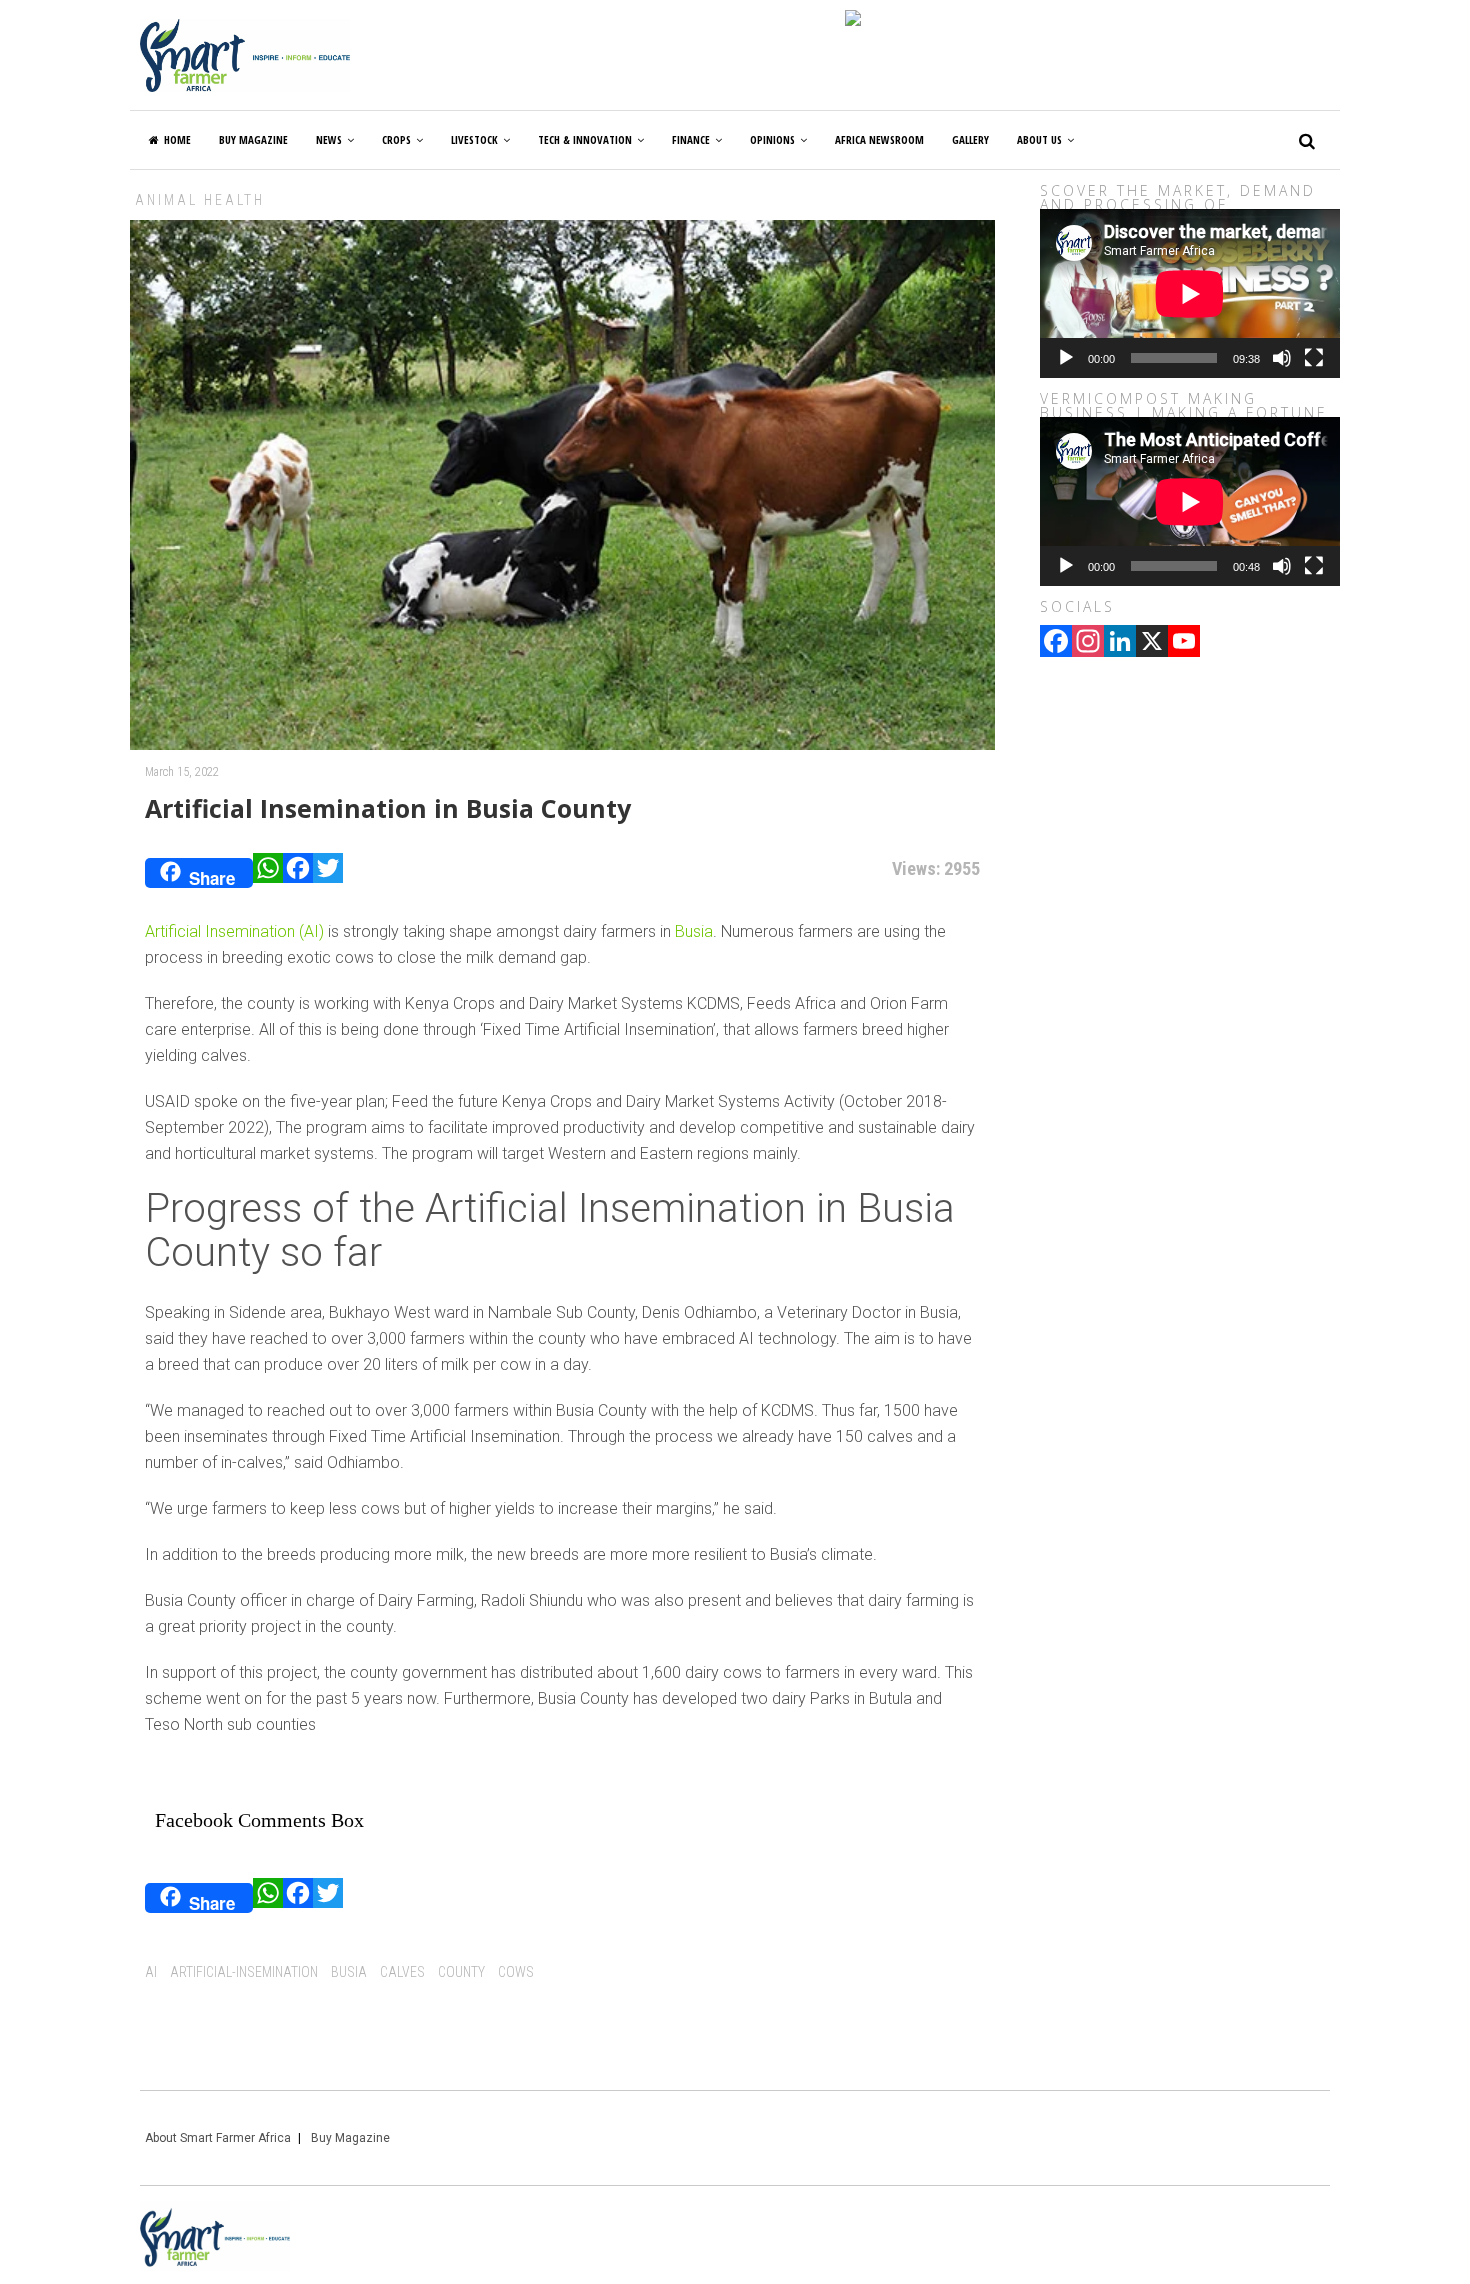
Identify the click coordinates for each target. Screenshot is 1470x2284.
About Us (1039, 139)
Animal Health (200, 200)
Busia (694, 931)
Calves (402, 1972)
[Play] (1066, 358)
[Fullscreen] (1314, 358)
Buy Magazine (350, 2138)
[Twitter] (328, 873)
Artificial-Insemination (244, 1972)
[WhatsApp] (268, 873)
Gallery (970, 139)
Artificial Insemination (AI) (234, 931)
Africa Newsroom (879, 139)
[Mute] (1282, 358)
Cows (516, 1972)
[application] (1190, 293)
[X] (1152, 643)
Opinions (772, 139)
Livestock (474, 139)
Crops (396, 139)
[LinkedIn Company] (1120, 643)
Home (177, 139)
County (461, 1972)
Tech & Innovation (585, 139)
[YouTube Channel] (1184, 643)
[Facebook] (298, 873)
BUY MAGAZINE (253, 139)
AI (151, 1972)
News (329, 139)
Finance (691, 139)
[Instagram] (1088, 643)
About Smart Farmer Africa (218, 2138)
